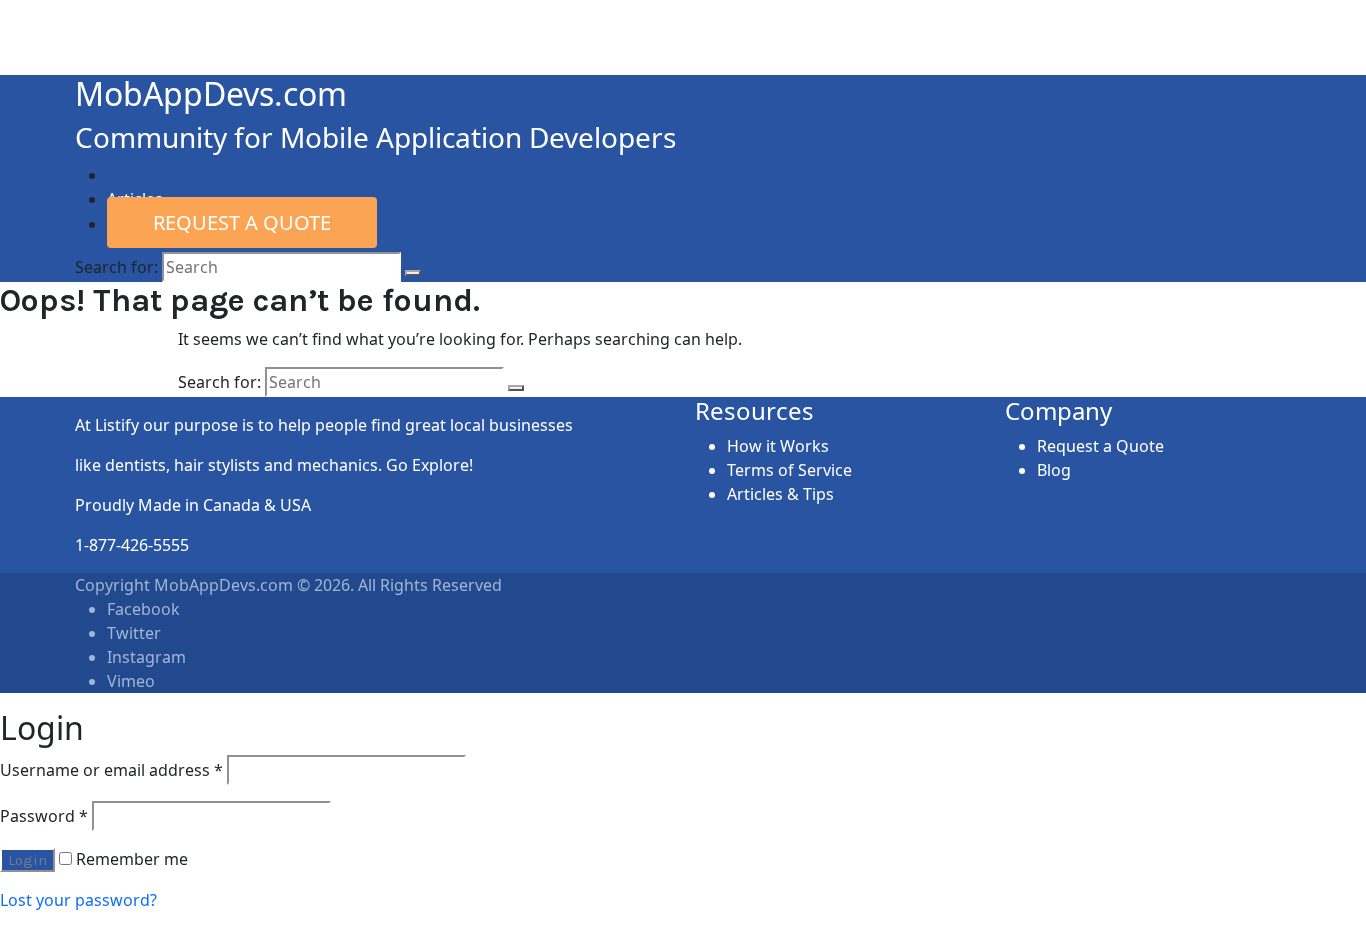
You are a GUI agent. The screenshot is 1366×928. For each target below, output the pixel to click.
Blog (1054, 470)
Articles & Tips (780, 494)
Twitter (134, 633)
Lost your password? (78, 900)
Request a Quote (242, 222)
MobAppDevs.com (211, 93)
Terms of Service (789, 470)
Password (44, 816)
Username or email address (111, 770)
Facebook (143, 609)
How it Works (778, 446)
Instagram (146, 657)
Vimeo (131, 681)
